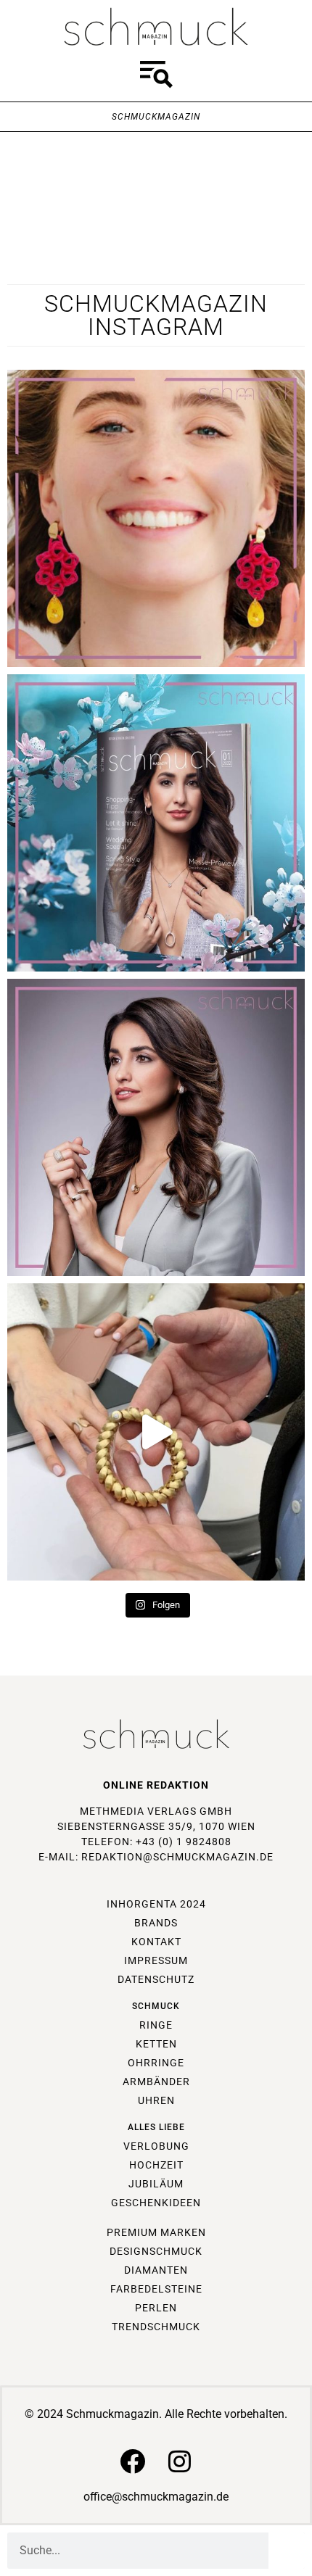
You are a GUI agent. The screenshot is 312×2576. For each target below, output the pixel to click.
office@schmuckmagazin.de (156, 2497)
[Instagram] (180, 2461)
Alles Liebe (156, 2127)
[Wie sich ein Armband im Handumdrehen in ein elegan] (156, 1432)
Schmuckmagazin (156, 117)
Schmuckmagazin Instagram (156, 315)
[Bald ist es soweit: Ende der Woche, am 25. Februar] (156, 1127)
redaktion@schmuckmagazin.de (177, 1857)
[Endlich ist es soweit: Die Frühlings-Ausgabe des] (156, 823)
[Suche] (287, 2551)
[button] (156, 78)
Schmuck (156, 2006)
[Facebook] (132, 2461)
